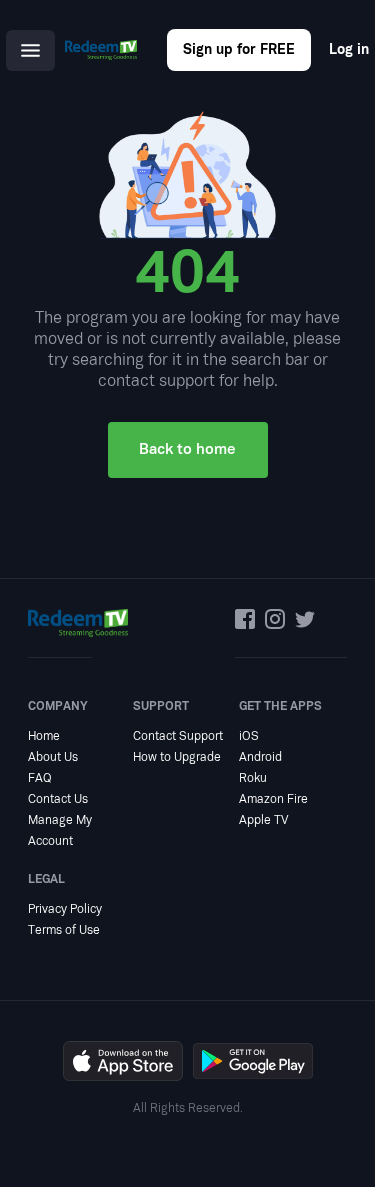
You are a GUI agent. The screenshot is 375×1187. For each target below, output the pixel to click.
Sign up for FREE (239, 49)
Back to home (187, 449)
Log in (349, 49)
